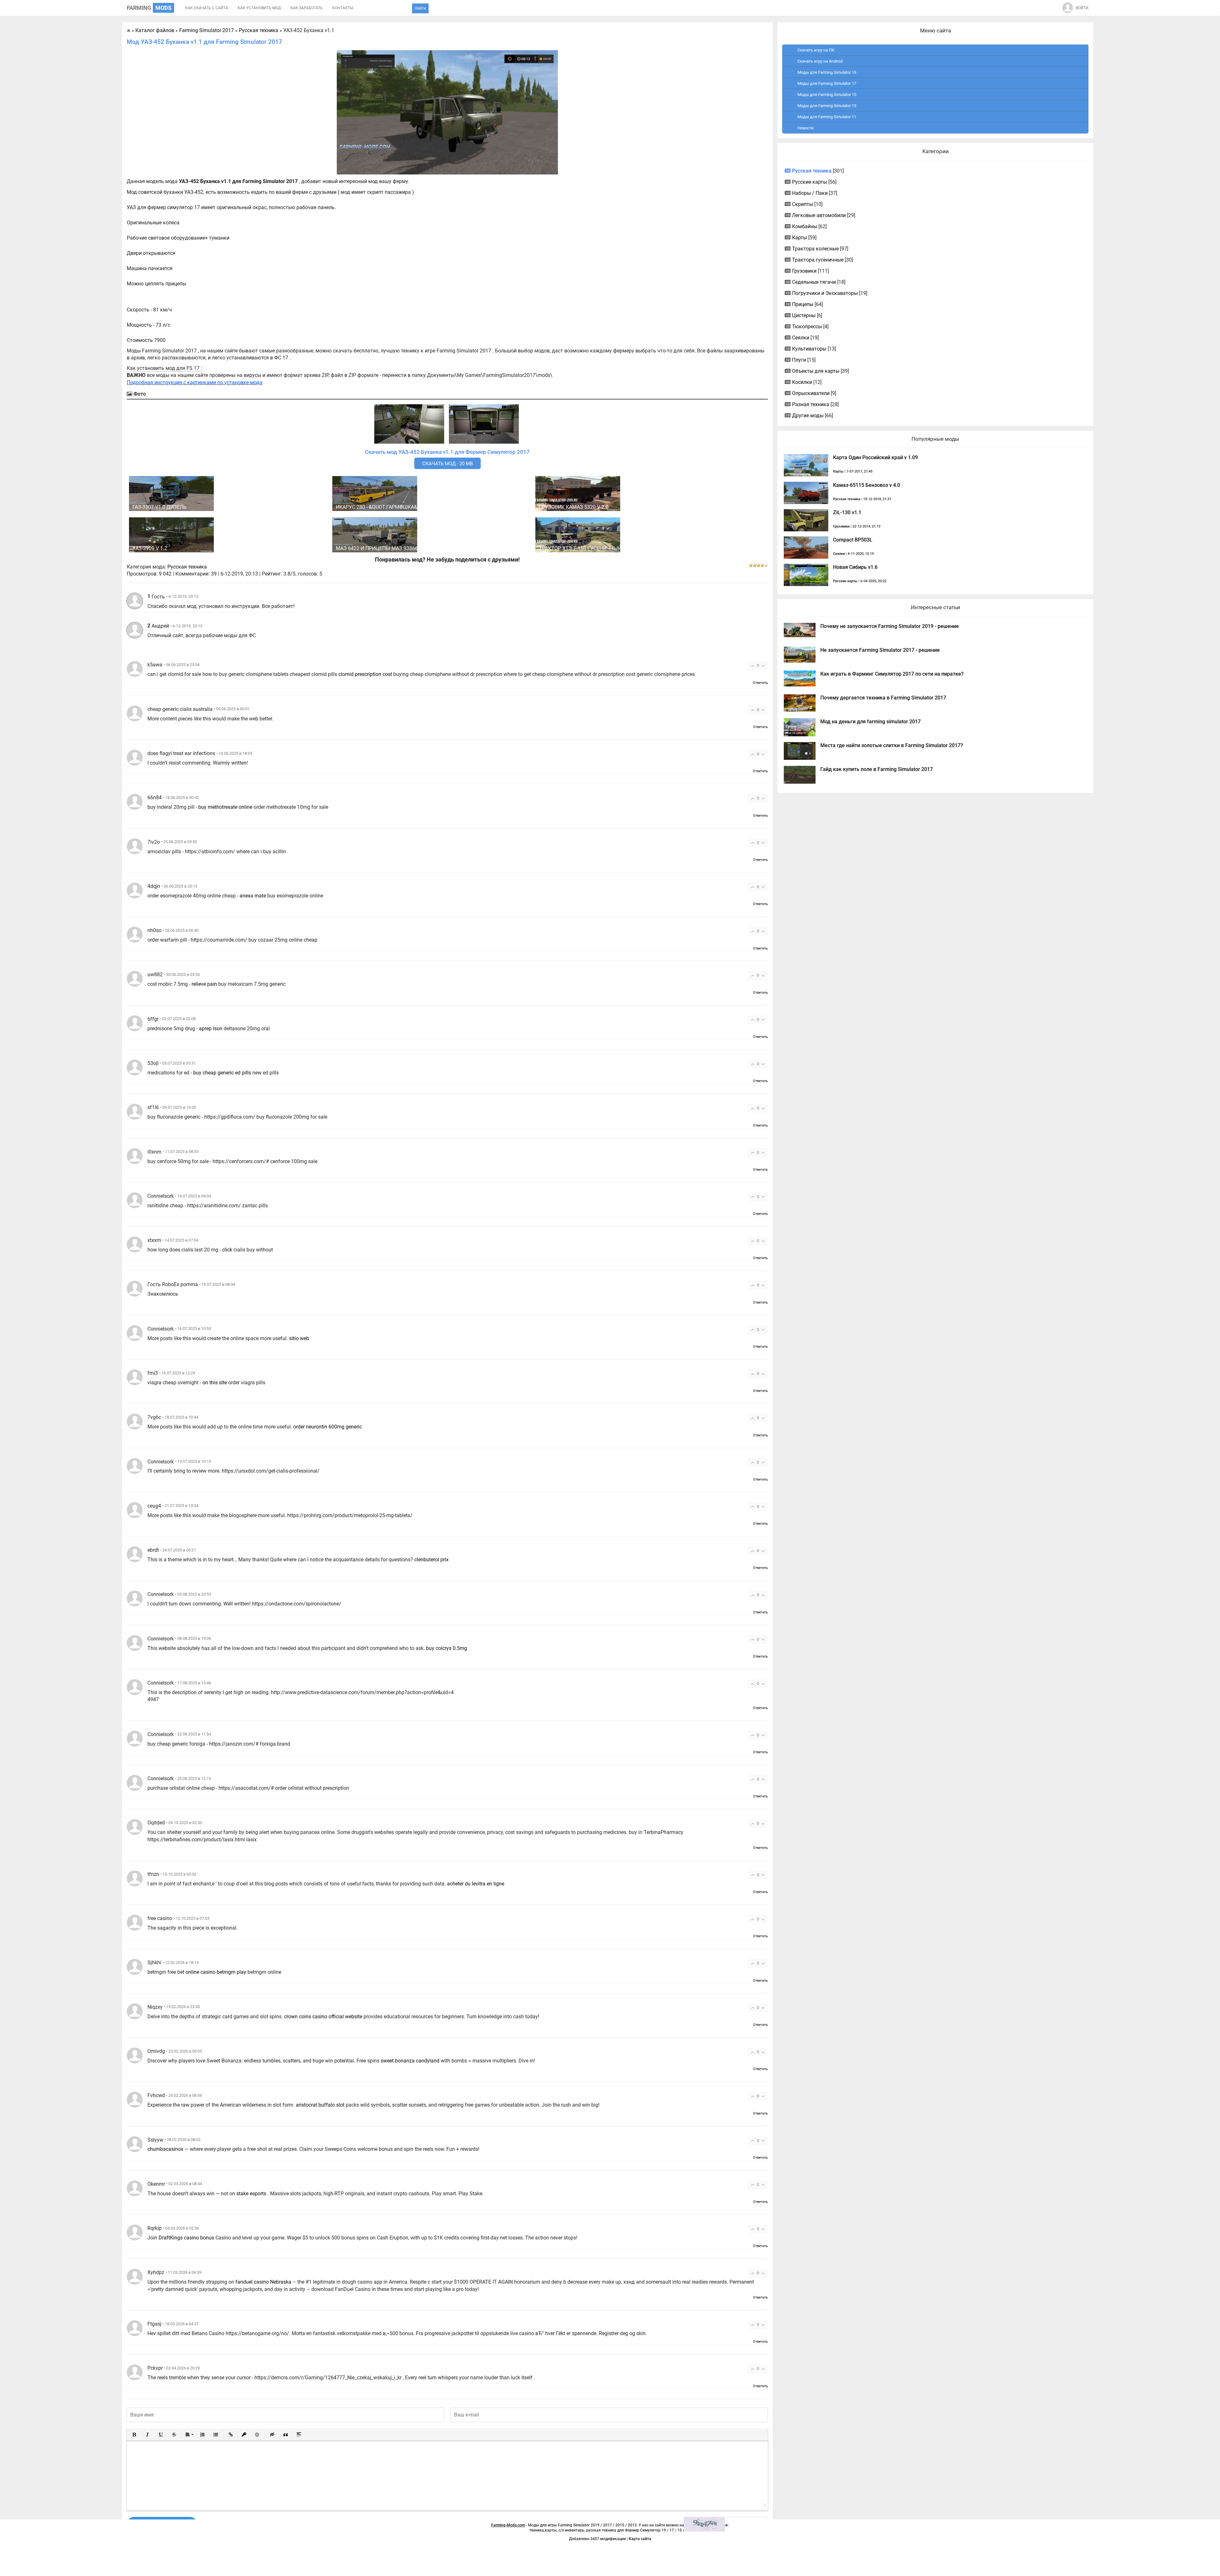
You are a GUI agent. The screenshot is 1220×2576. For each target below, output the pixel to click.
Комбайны (805, 226)
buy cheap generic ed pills (222, 1073)
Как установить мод (259, 8)
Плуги (799, 360)
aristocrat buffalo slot (320, 2105)
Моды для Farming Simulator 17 (827, 83)
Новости (806, 128)
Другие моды (808, 416)
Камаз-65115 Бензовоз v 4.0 (867, 485)
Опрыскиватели (811, 393)
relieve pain (204, 984)
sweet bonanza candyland (410, 2061)
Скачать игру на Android (820, 61)
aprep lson (211, 1029)
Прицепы (803, 304)
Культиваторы (809, 349)
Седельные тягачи (814, 282)
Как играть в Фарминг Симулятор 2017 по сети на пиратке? (892, 674)
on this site (215, 1383)
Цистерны (804, 315)
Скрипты (803, 204)
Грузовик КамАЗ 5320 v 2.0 (574, 507)
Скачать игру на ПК (816, 50)
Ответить (760, 683)
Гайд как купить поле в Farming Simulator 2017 (877, 769)
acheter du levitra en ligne (476, 1884)
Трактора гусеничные (818, 260)
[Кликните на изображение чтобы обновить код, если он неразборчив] (704, 2524)
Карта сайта (640, 2539)
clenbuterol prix (431, 1560)
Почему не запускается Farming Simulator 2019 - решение (890, 626)
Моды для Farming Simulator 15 (827, 95)
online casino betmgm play (216, 1972)
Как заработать (307, 8)
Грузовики (804, 271)
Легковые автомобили (819, 215)
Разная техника (811, 404)
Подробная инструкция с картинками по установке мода (195, 382)
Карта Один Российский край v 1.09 (875, 457)
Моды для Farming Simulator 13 (827, 106)
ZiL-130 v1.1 (847, 512)
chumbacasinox (165, 2149)
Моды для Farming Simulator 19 (827, 72)
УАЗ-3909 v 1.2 (150, 548)
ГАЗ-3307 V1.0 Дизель (159, 507)
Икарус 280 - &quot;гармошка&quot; (384, 507)
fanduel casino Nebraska (263, 2282)
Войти (1082, 8)
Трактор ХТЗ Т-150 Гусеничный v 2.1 (586, 548)
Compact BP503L (853, 540)
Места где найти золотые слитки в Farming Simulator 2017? (892, 745)
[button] (134, 2435)
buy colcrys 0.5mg (447, 1648)
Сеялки (801, 338)
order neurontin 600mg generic (328, 1427)
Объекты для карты (816, 371)
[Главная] (129, 30)
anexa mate (253, 896)
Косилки (802, 382)
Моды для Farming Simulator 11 (827, 117)
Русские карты (810, 182)
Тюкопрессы (807, 327)
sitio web (299, 1338)
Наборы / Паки (810, 193)
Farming (149, 8)
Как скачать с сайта (207, 8)
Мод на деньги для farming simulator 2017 (871, 722)
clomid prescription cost (365, 674)
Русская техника (187, 567)
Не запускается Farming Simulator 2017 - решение (880, 650)
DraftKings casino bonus (186, 2238)
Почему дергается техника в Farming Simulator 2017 (883, 698)
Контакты (343, 8)
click (227, 1250)
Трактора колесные (815, 249)
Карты (800, 238)
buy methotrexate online (225, 807)
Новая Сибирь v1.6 (855, 567)
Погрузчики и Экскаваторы (825, 293)
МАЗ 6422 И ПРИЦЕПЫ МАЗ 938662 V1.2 (384, 548)
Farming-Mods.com (508, 2525)
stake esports (251, 2194)
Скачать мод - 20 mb (447, 464)
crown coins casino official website (323, 2017)
